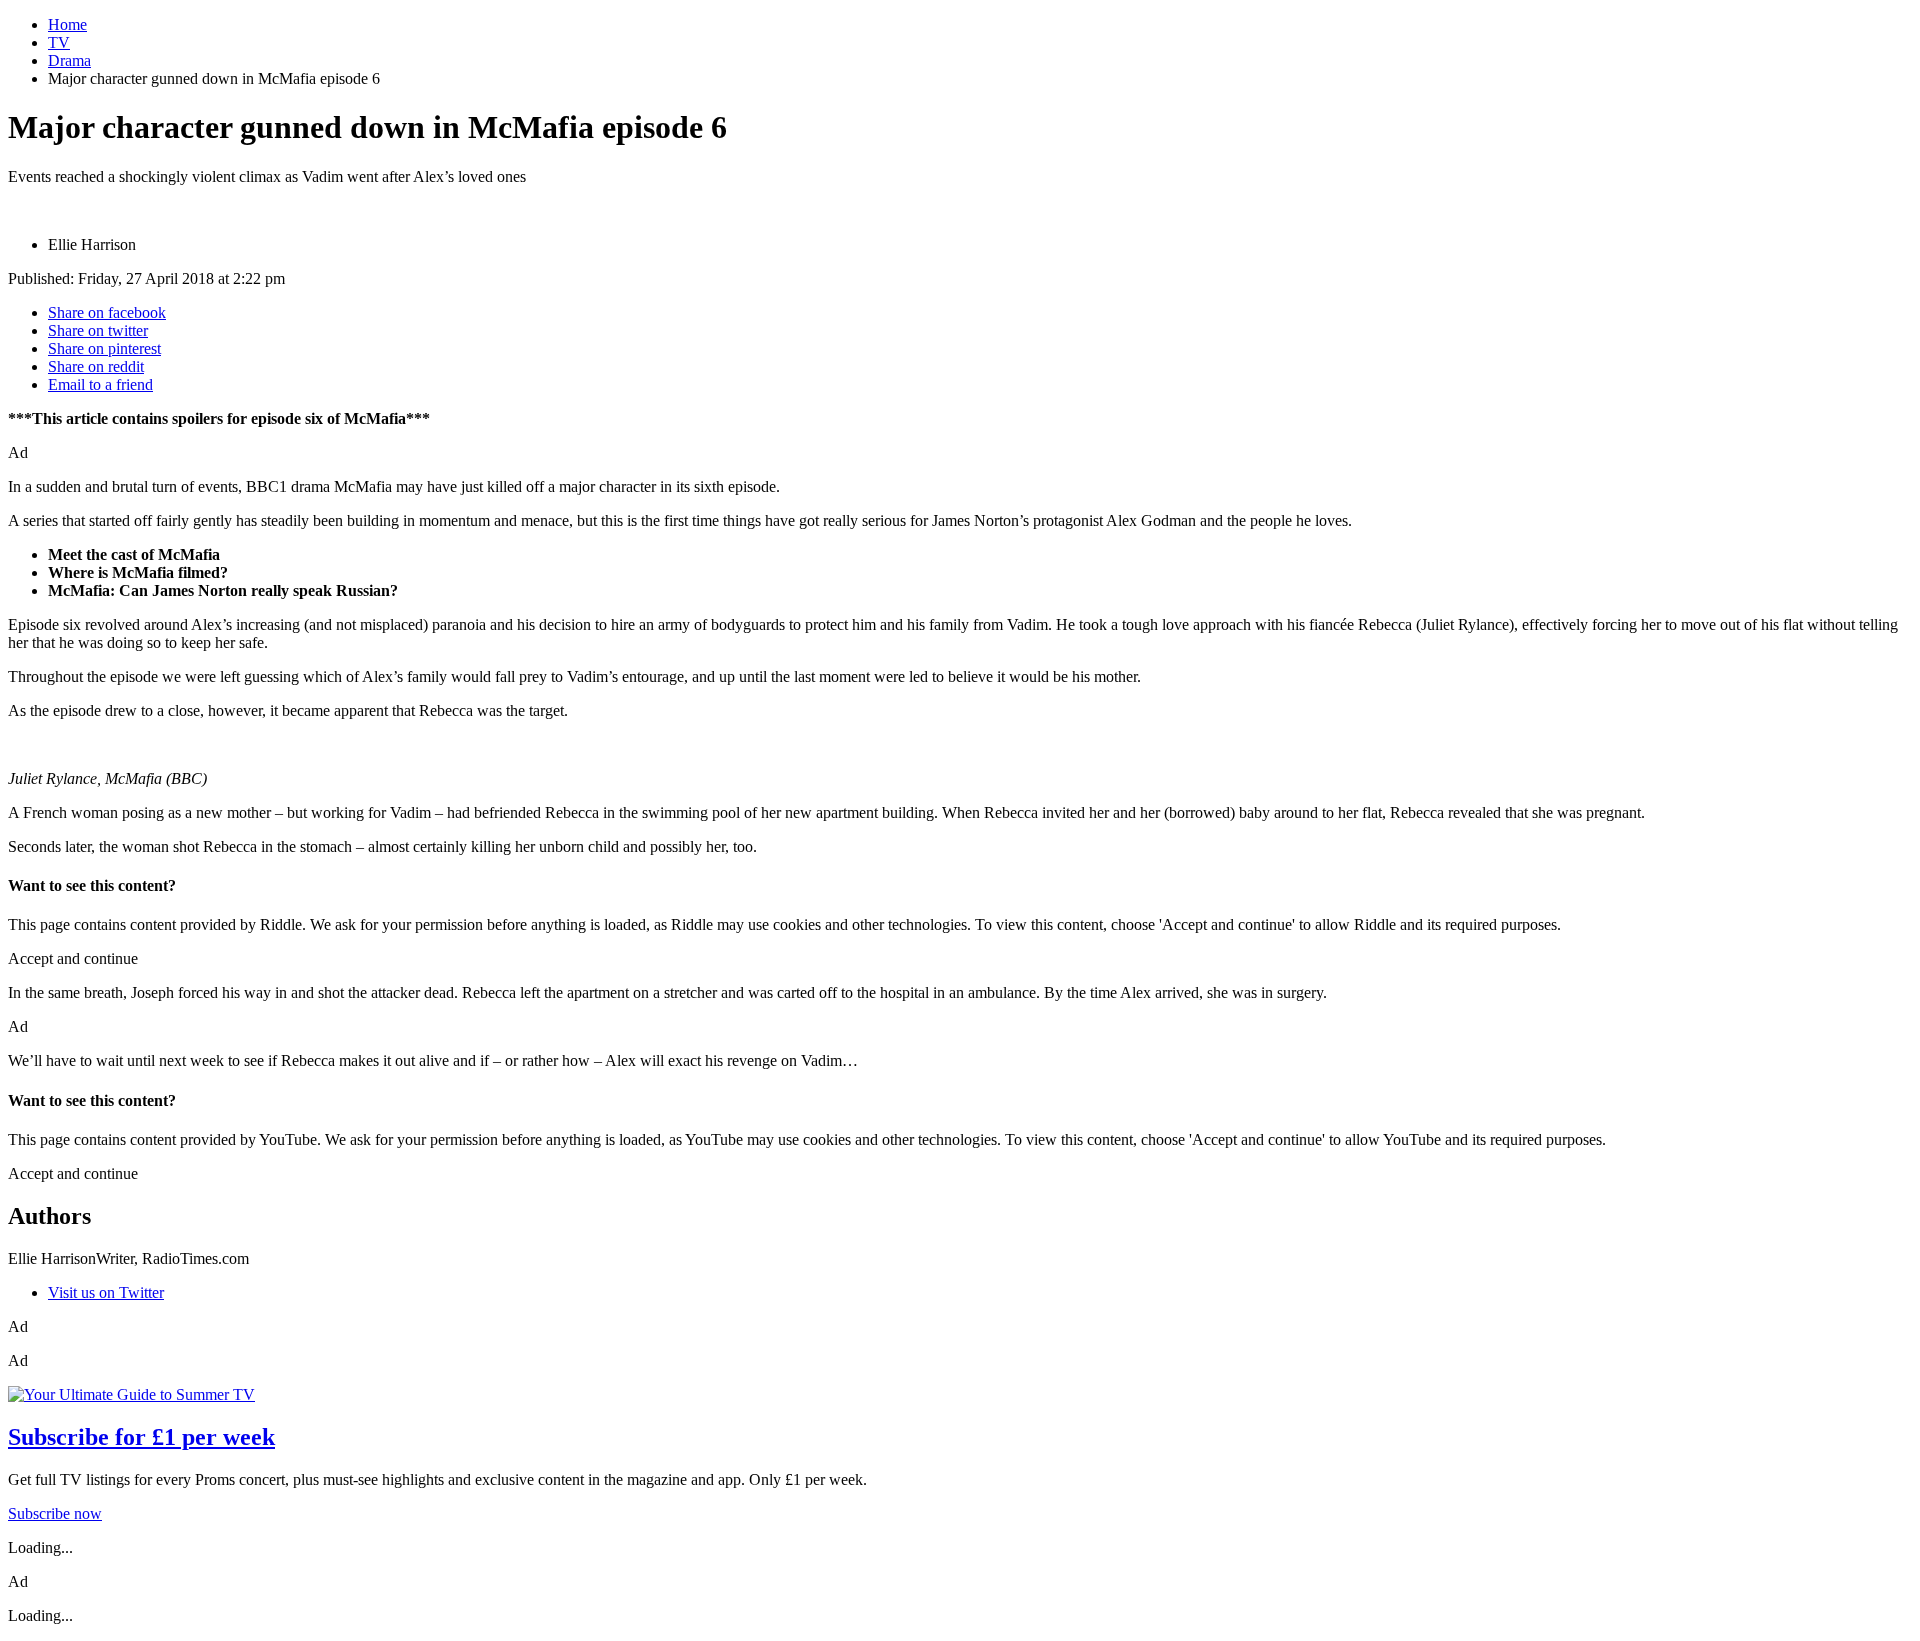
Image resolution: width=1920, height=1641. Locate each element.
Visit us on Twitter (106, 1292)
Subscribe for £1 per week (141, 1437)
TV (59, 42)
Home (67, 24)
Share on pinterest (104, 348)
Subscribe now (55, 1513)
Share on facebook (107, 312)
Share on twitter (98, 330)
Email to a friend (100, 384)
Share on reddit (96, 366)
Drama (69, 60)
